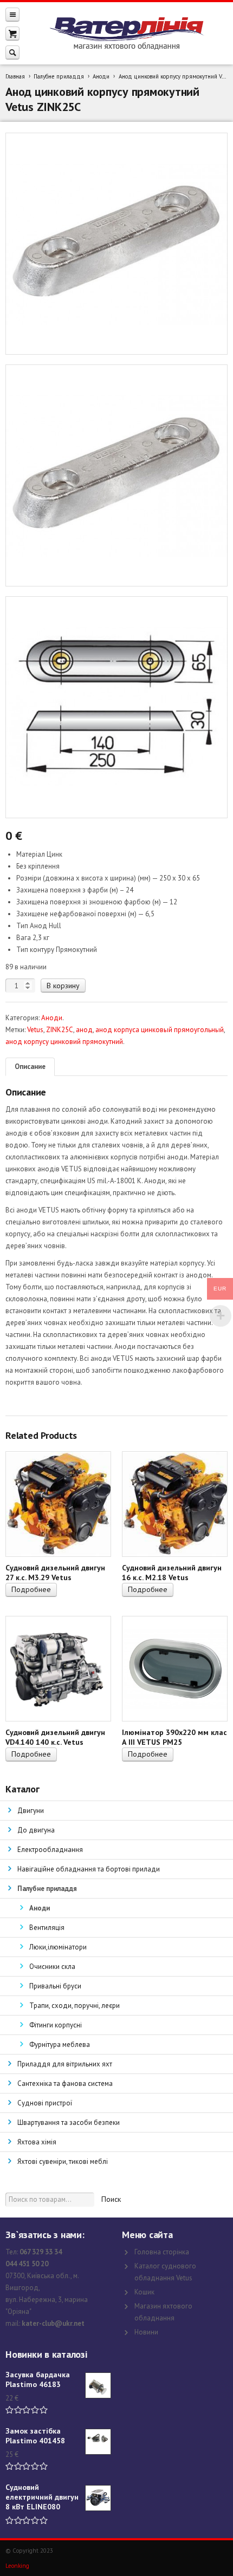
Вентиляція (47, 1928)
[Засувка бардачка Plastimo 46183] (98, 2385)
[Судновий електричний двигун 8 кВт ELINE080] (98, 2498)
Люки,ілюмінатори (58, 1947)
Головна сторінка (162, 2252)
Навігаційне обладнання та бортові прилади (89, 1869)
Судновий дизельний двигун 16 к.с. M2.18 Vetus (172, 1573)
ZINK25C (60, 1030)
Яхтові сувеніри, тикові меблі (63, 2161)
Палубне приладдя (59, 76)
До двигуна (36, 1830)
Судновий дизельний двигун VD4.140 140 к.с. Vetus (55, 1737)
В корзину (63, 986)
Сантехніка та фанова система (65, 2083)
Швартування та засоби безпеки (69, 2122)
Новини (146, 2332)
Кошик (144, 2292)
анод (84, 1030)
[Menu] (12, 14)
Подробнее (31, 1589)
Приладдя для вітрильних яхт (65, 2064)
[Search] (12, 52)
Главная (15, 76)
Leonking (17, 2566)
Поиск (111, 2199)
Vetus (35, 1030)
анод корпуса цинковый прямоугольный (160, 1030)
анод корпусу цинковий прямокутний (64, 1042)
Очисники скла (52, 1967)
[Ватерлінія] (126, 34)
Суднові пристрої (45, 2103)
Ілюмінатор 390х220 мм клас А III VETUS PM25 (174, 1737)
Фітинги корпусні (56, 2025)
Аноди (101, 76)
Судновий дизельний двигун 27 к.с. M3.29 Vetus (55, 1573)
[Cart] (12, 33)
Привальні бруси (55, 1986)
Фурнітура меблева (60, 2045)
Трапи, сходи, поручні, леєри (75, 2006)
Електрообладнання (50, 1850)
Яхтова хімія (37, 2142)
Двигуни (31, 1811)
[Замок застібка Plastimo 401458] (98, 2442)
